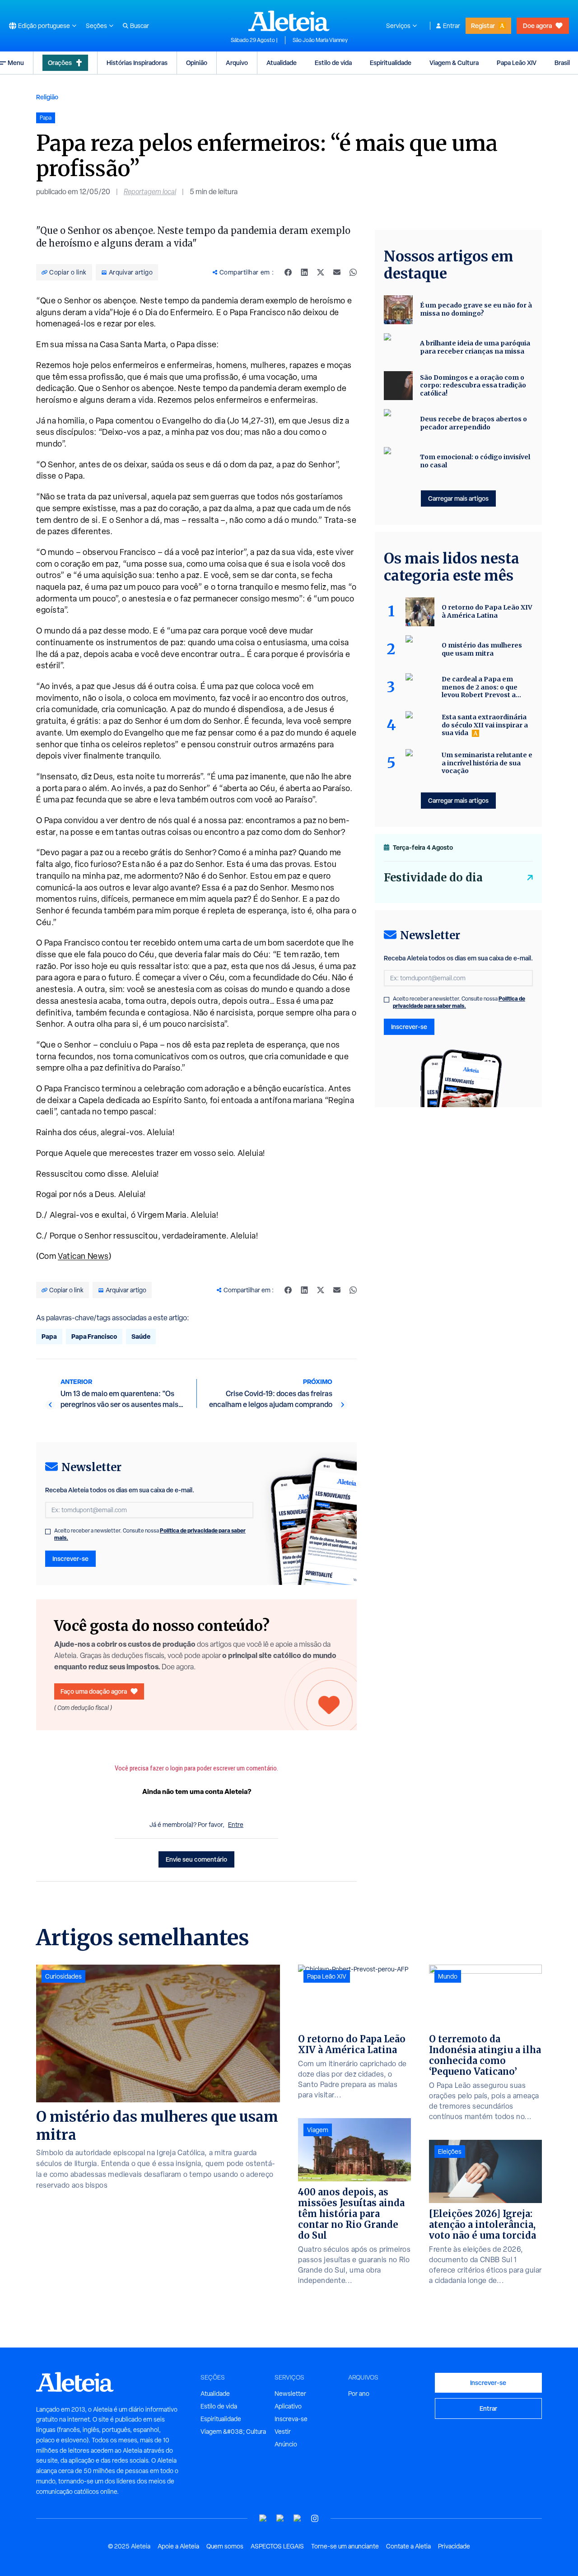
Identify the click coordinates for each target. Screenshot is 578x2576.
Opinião (197, 63)
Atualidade (282, 63)
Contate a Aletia (408, 2546)
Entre (236, 1825)
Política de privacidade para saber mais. (459, 1002)
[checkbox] (48, 1532)
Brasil (562, 63)
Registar (483, 26)
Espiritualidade (391, 63)
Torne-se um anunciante (345, 2546)
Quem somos (225, 2546)
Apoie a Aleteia (178, 2546)
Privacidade (454, 2546)
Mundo (448, 1976)
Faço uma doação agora (94, 1691)
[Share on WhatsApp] (353, 272)
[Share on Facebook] (288, 272)
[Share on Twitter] (321, 272)
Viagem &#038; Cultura (233, 2432)
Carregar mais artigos (458, 498)
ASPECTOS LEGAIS (277, 2546)
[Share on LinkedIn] (304, 272)
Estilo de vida (333, 63)
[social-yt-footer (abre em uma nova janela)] (263, 2518)
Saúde (141, 1336)
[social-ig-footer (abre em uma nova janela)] (315, 2518)
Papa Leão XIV (517, 63)
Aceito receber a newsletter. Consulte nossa (150, 1534)
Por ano (359, 2394)
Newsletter (290, 2394)
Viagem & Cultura (454, 63)
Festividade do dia (433, 878)
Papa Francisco (94, 1336)
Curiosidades (63, 1976)
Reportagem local (150, 192)
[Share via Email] (337, 272)
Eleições (450, 2152)
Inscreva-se (291, 2419)
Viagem (318, 2130)
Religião (47, 97)
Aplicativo (288, 2406)
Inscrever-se (70, 1558)
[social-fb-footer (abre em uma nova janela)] (280, 2518)
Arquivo (237, 63)
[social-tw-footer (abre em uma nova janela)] (298, 2518)
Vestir (283, 2432)
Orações (60, 63)
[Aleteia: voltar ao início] (289, 21)
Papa (49, 1336)
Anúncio (286, 2444)
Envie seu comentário (196, 1859)
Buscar (140, 26)
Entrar (452, 26)
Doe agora (537, 26)
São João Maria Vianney (320, 40)
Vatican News (83, 1256)
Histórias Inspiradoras (137, 63)
